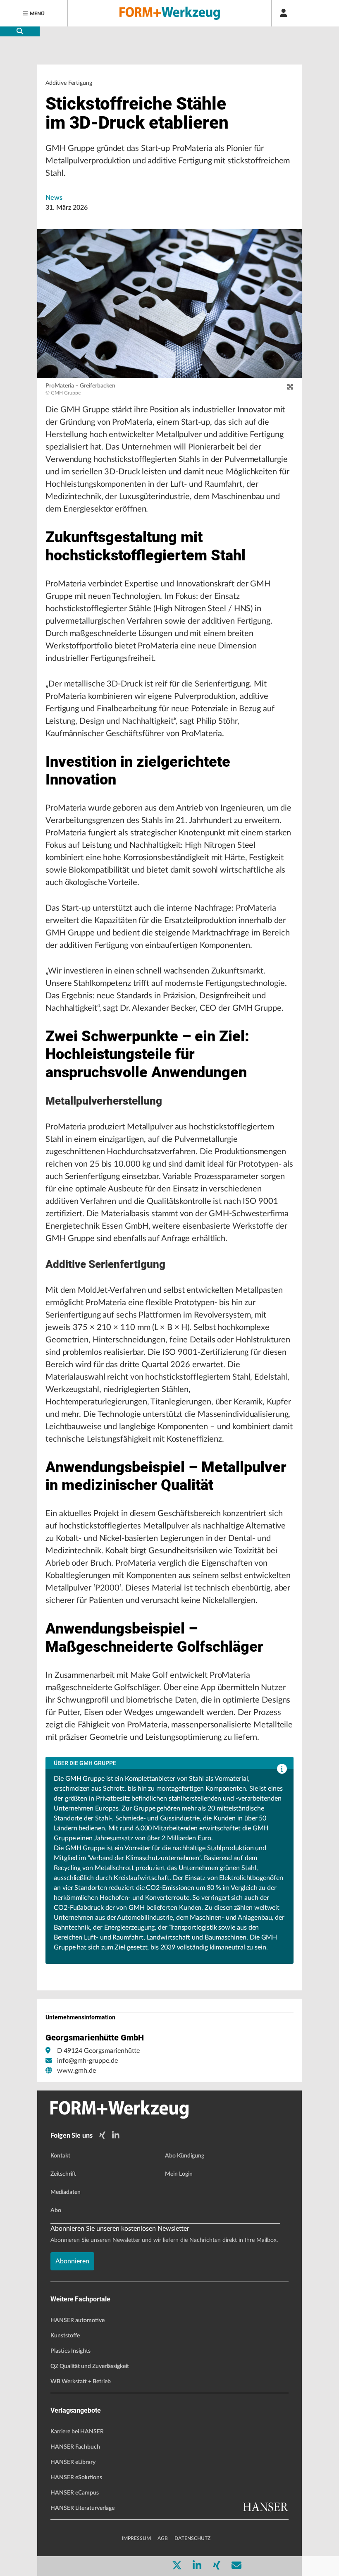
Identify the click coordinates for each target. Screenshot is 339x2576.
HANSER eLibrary (73, 2462)
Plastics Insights (70, 2351)
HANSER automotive (78, 2320)
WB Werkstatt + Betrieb (81, 2382)
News (54, 198)
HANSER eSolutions (76, 2478)
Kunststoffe (65, 2336)
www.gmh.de (76, 2071)
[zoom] (290, 387)
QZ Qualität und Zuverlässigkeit (90, 2366)
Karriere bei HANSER (77, 2432)
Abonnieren (72, 2261)
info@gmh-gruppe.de (87, 2061)
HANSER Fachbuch (75, 2447)
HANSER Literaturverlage (82, 2508)
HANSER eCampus (75, 2493)
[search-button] (20, 31)
